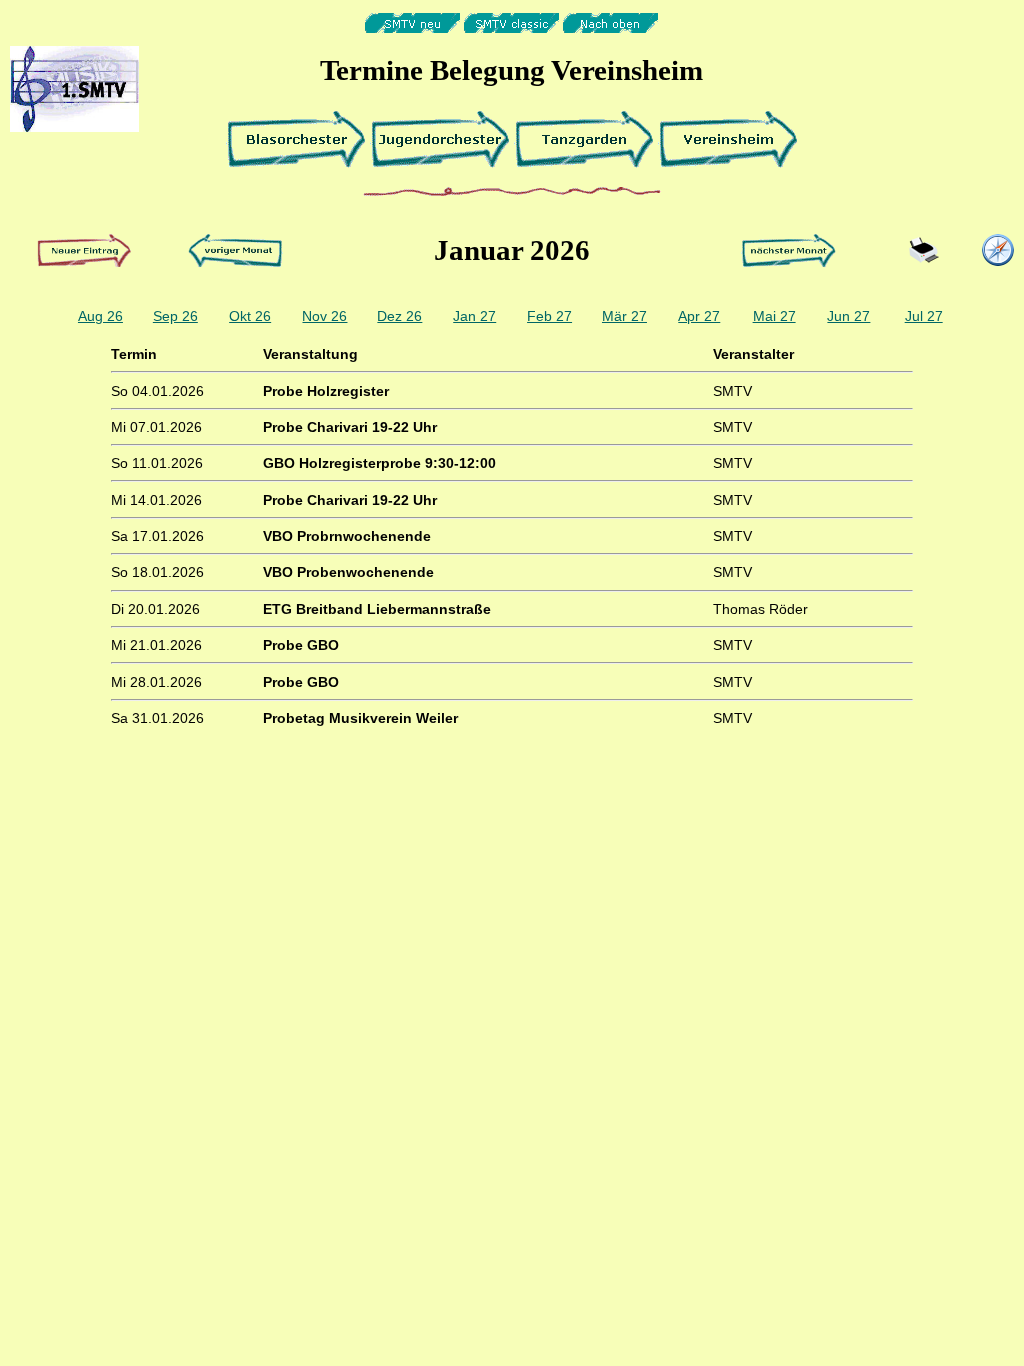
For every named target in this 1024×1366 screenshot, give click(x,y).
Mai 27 (774, 316)
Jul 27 (924, 316)
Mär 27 (624, 316)
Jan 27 (474, 316)
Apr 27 (699, 316)
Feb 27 (549, 316)
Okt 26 (250, 316)
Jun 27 (848, 316)
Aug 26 (100, 316)
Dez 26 (399, 316)
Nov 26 (324, 316)
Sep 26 (175, 316)
